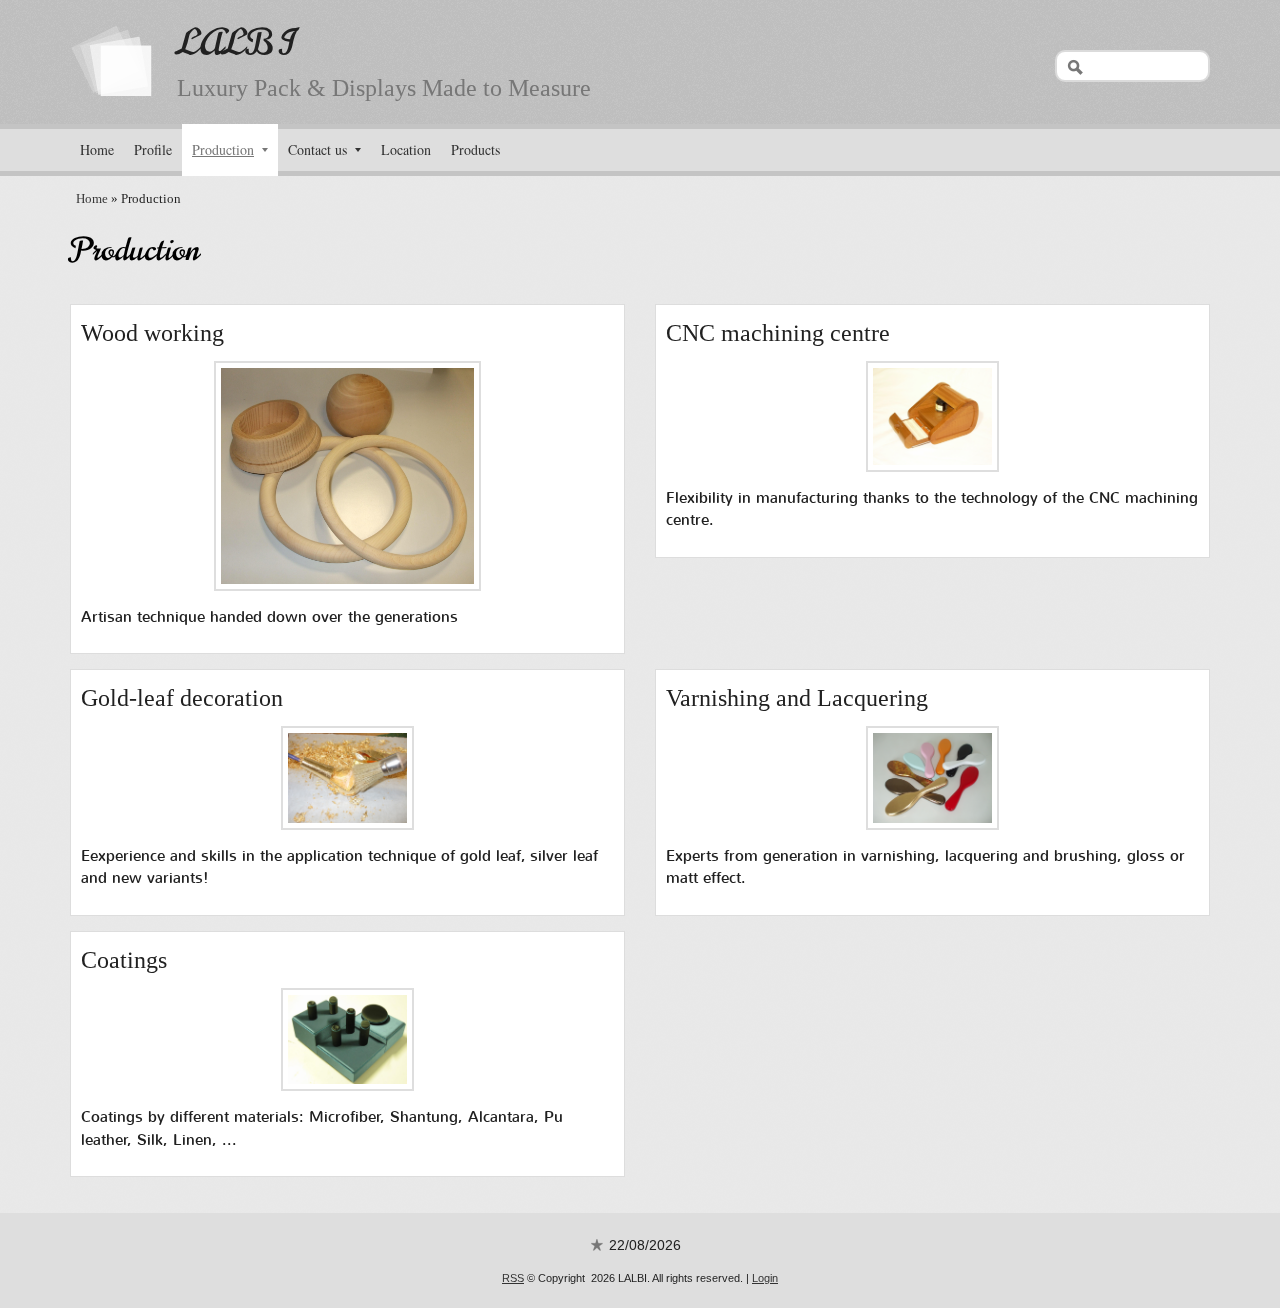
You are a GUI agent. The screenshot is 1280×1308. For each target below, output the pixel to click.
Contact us (317, 149)
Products (475, 149)
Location (406, 149)
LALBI (235, 42)
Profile (153, 149)
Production (223, 149)
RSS (513, 1278)
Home (97, 149)
